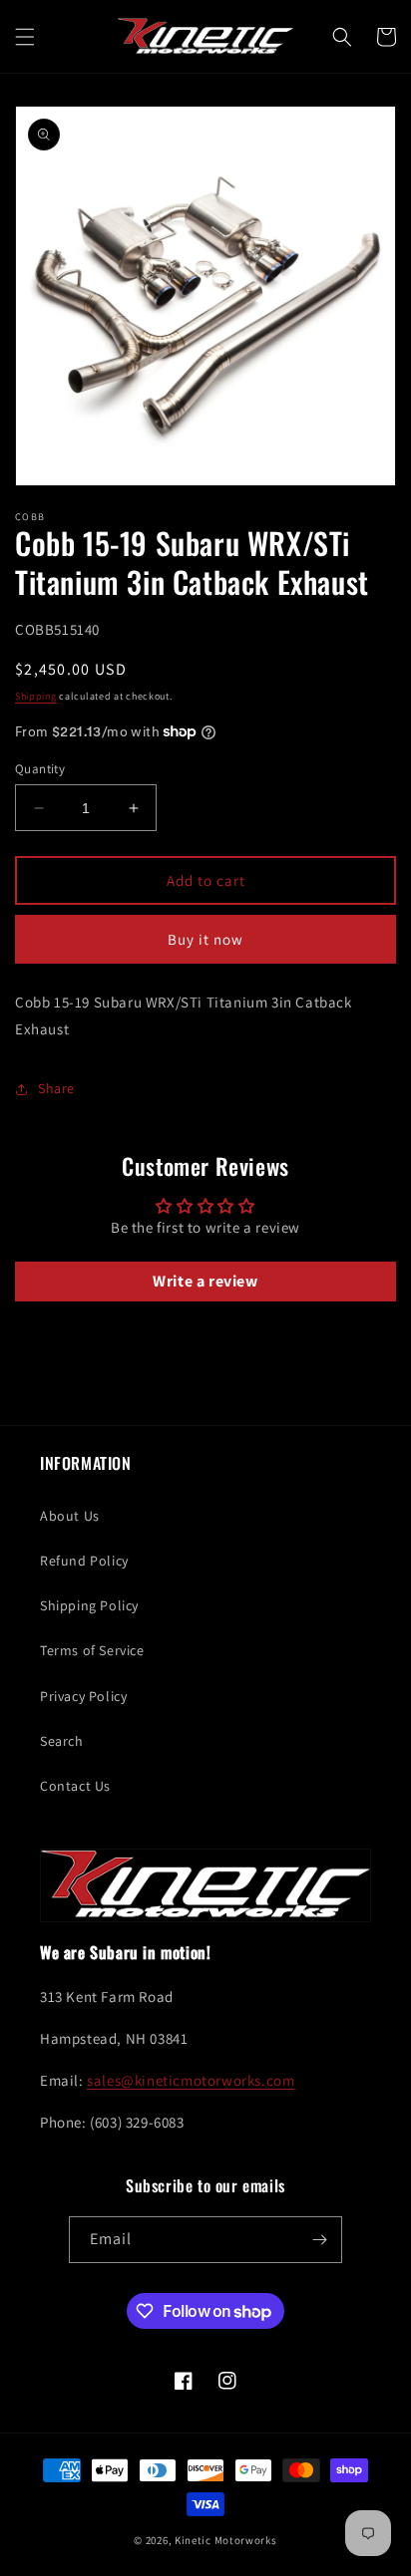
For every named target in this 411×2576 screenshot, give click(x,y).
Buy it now (205, 939)
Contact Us (75, 1786)
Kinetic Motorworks (226, 2540)
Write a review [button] (205, 1281)
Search (62, 1741)
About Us (70, 1516)
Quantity (40, 769)
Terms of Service (92, 1650)
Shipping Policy (89, 1605)
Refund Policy (84, 1561)
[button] (25, 37)
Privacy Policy (83, 1696)
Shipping (36, 696)
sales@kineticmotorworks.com (191, 2080)
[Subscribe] (319, 2240)
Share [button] (56, 1088)
